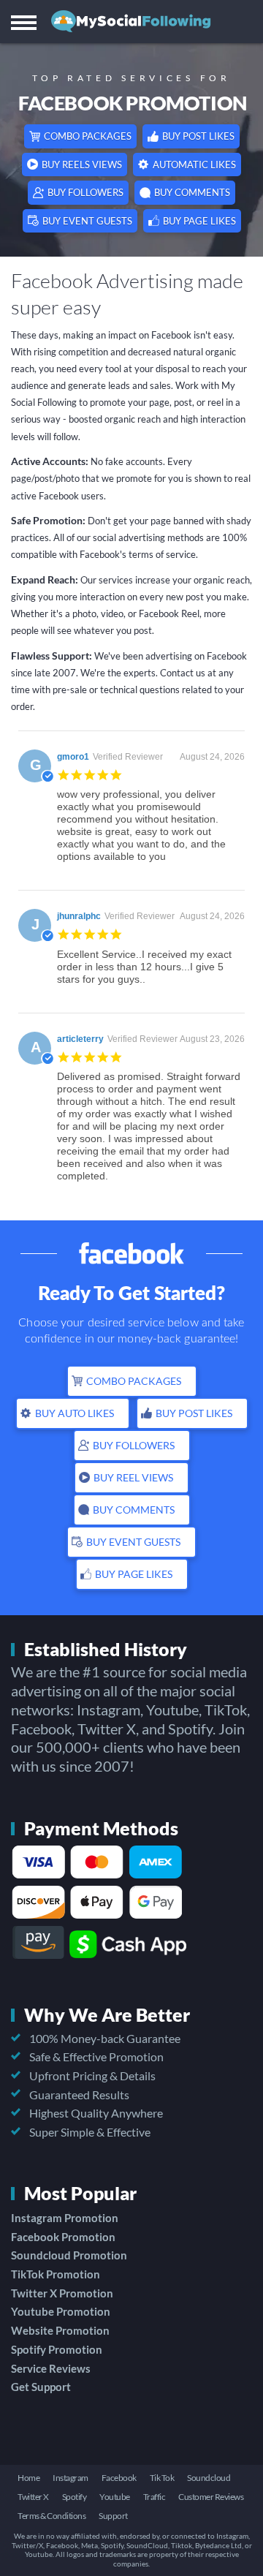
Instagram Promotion (65, 2218)
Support (113, 2516)
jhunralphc (79, 916)
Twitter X (33, 2497)
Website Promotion (60, 2330)
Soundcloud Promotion (69, 2255)
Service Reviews (51, 2368)
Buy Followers (85, 192)
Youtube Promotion (61, 2311)
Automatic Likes (194, 165)
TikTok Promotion (56, 2274)
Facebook (119, 2478)
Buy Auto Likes (75, 1413)
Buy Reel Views (133, 1477)
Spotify (75, 2497)
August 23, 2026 (212, 1039)
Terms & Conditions (52, 2516)
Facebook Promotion (63, 2237)
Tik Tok (162, 2478)
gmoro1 (73, 757)
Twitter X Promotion (62, 2293)
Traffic (155, 2497)
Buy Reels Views (82, 165)
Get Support (41, 2387)
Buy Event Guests (87, 221)
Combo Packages (88, 136)
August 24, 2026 (212, 757)
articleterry (80, 1039)
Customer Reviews (211, 2497)
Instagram (70, 2478)
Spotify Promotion (57, 2349)
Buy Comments (192, 192)
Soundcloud (209, 2478)
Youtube (115, 2497)
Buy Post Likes (198, 136)
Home (28, 2478)
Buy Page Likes (199, 221)
